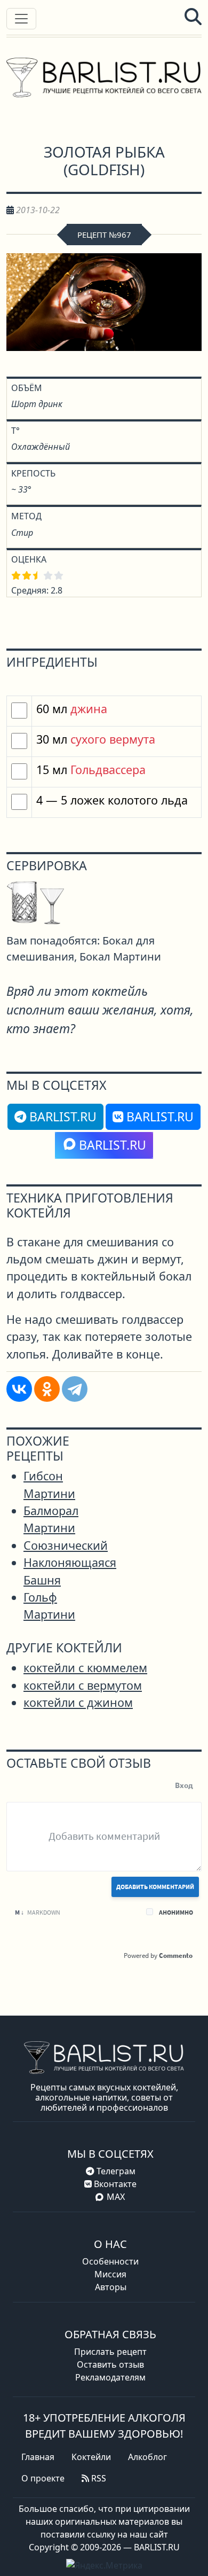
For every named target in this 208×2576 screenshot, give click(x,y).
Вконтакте (114, 2184)
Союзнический (66, 1545)
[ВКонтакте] (19, 1389)
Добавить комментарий (155, 1887)
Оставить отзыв (110, 2364)
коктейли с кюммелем (85, 1668)
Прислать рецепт (110, 2352)
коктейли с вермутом (83, 1685)
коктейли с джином (78, 1702)
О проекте (43, 2478)
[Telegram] (75, 1389)
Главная (38, 2457)
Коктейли (91, 2457)
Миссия (110, 2274)
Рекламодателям (110, 2377)
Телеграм (115, 2171)
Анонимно (176, 1912)
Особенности (110, 2261)
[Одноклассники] (47, 1389)
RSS (98, 2478)
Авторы (111, 2287)
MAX (116, 2197)
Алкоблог (147, 2457)
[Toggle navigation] (21, 19)
